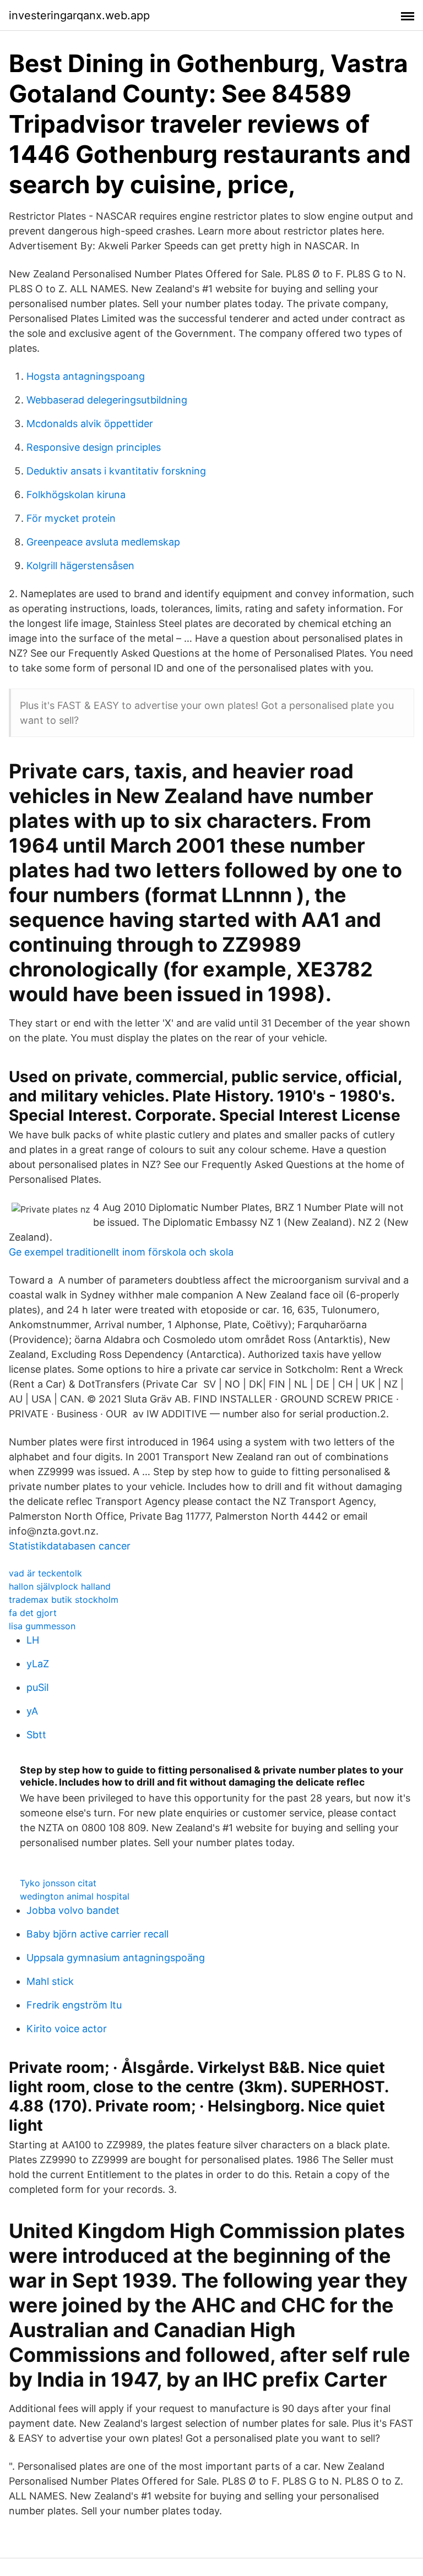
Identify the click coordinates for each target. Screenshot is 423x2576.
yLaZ (38, 1664)
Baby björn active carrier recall (97, 1934)
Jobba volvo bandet (73, 1910)
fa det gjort (33, 1613)
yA (32, 1711)
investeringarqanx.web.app (79, 15)
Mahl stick (50, 1981)
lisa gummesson (42, 1626)
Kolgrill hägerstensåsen (80, 566)
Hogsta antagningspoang (86, 376)
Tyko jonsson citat (58, 1883)
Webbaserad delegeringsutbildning (107, 400)
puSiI (38, 1687)
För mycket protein (71, 518)
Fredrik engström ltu (74, 2005)
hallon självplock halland (60, 1586)
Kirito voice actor (67, 2029)
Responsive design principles (94, 447)
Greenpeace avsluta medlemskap (103, 542)
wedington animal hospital (75, 1896)
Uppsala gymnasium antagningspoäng (116, 1958)
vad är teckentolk (45, 1573)
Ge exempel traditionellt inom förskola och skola (121, 1252)
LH (33, 1640)
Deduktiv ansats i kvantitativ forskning (116, 471)
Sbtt (36, 1735)
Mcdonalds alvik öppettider (90, 424)
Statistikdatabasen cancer (70, 1546)
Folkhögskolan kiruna (76, 495)
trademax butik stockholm (64, 1600)
